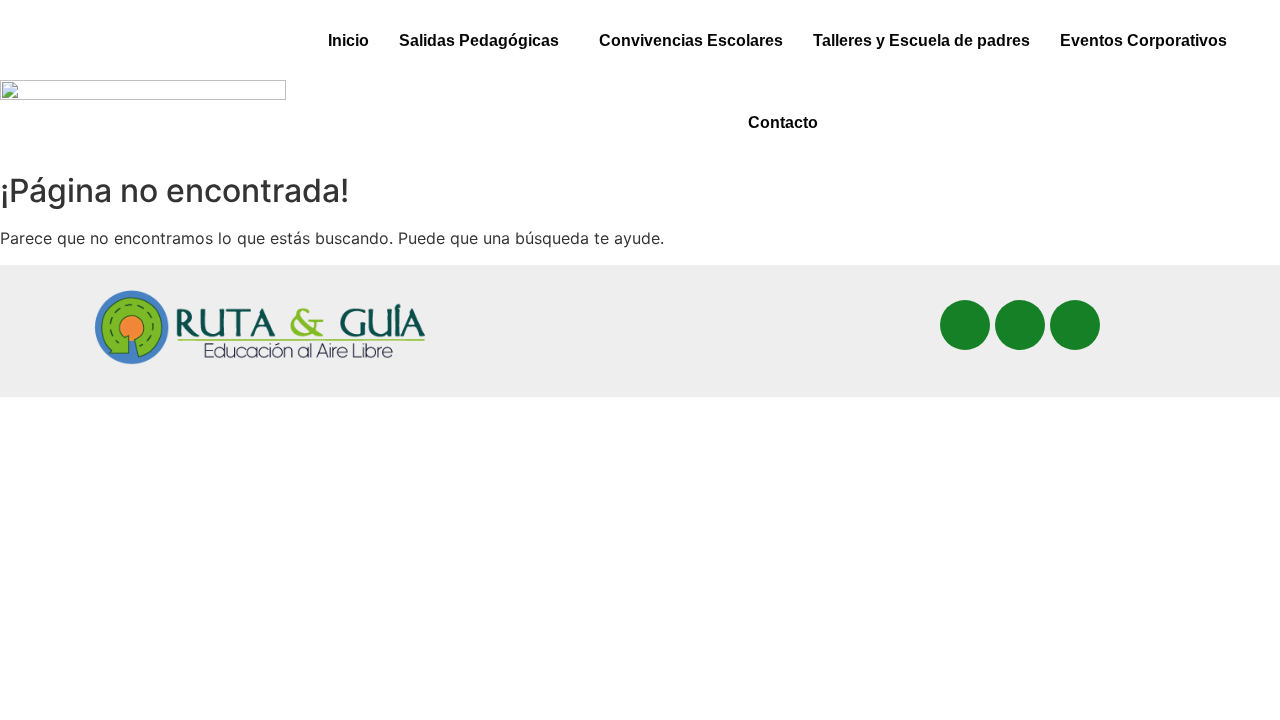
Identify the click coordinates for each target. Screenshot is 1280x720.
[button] (484, 41)
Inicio (348, 40)
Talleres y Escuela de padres (921, 40)
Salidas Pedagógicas (479, 40)
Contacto (783, 122)
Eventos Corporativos (1143, 40)
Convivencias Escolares (691, 40)
